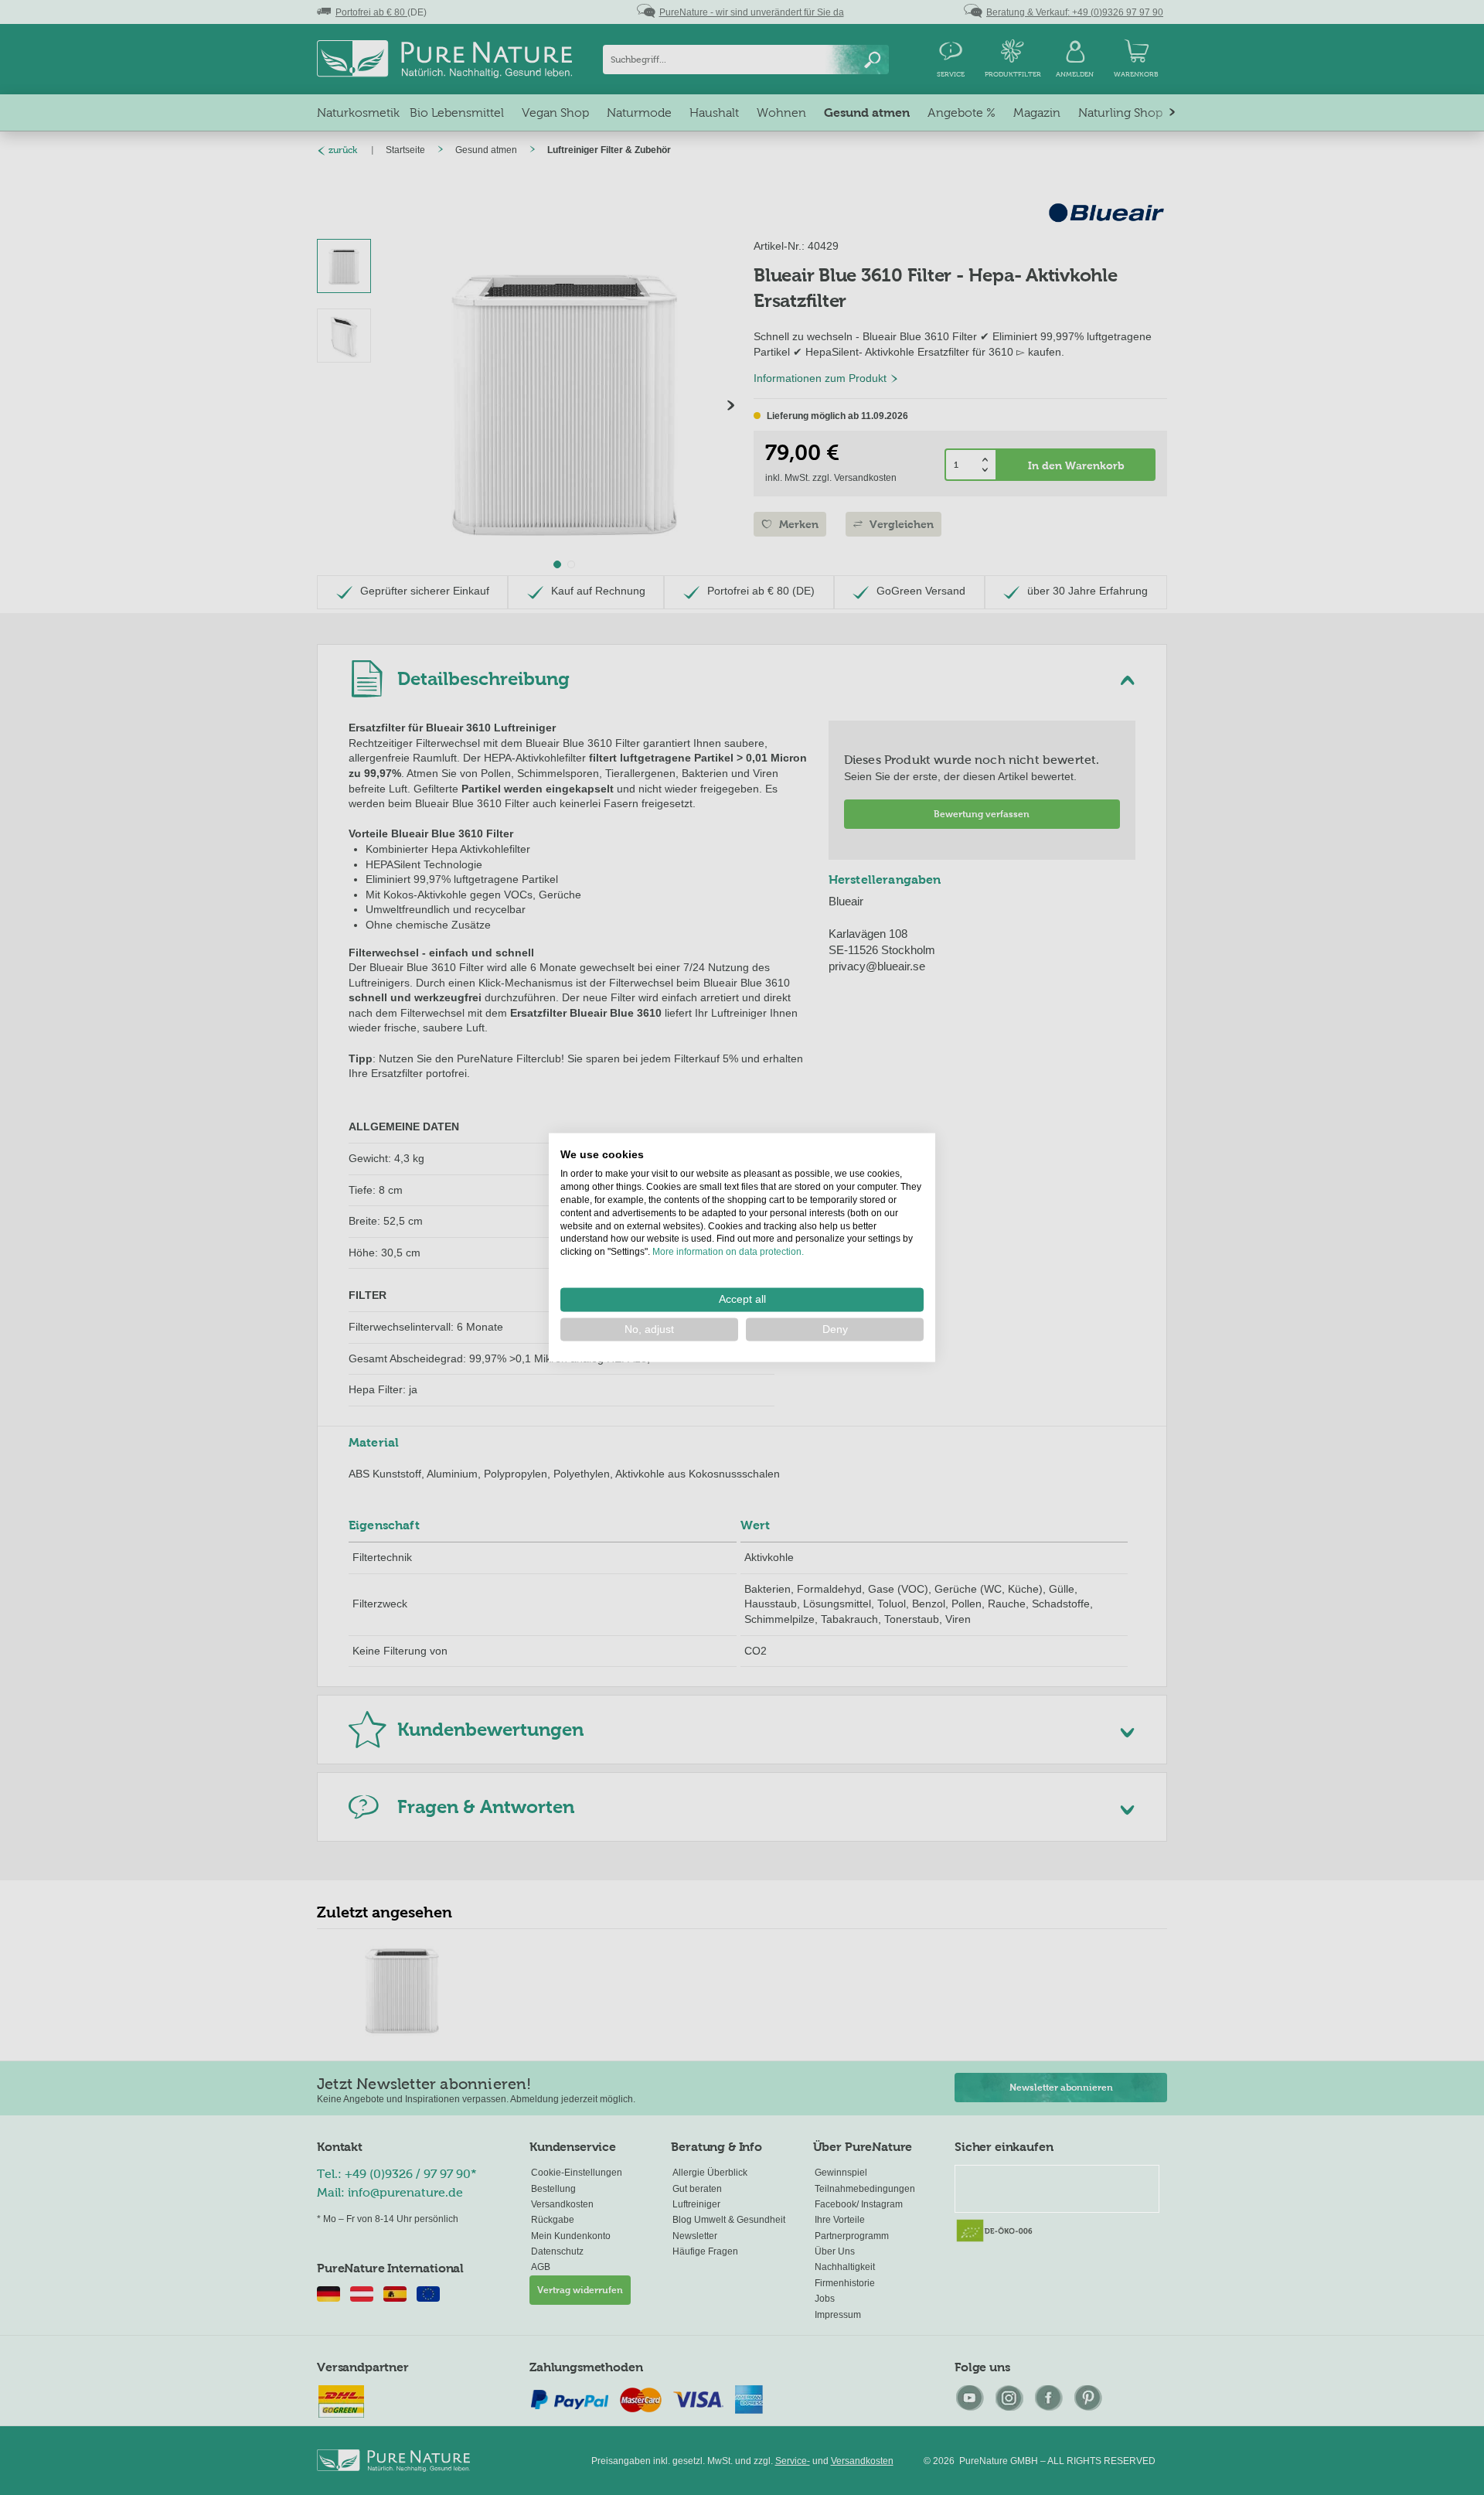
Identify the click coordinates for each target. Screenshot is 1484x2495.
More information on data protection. (728, 1252)
